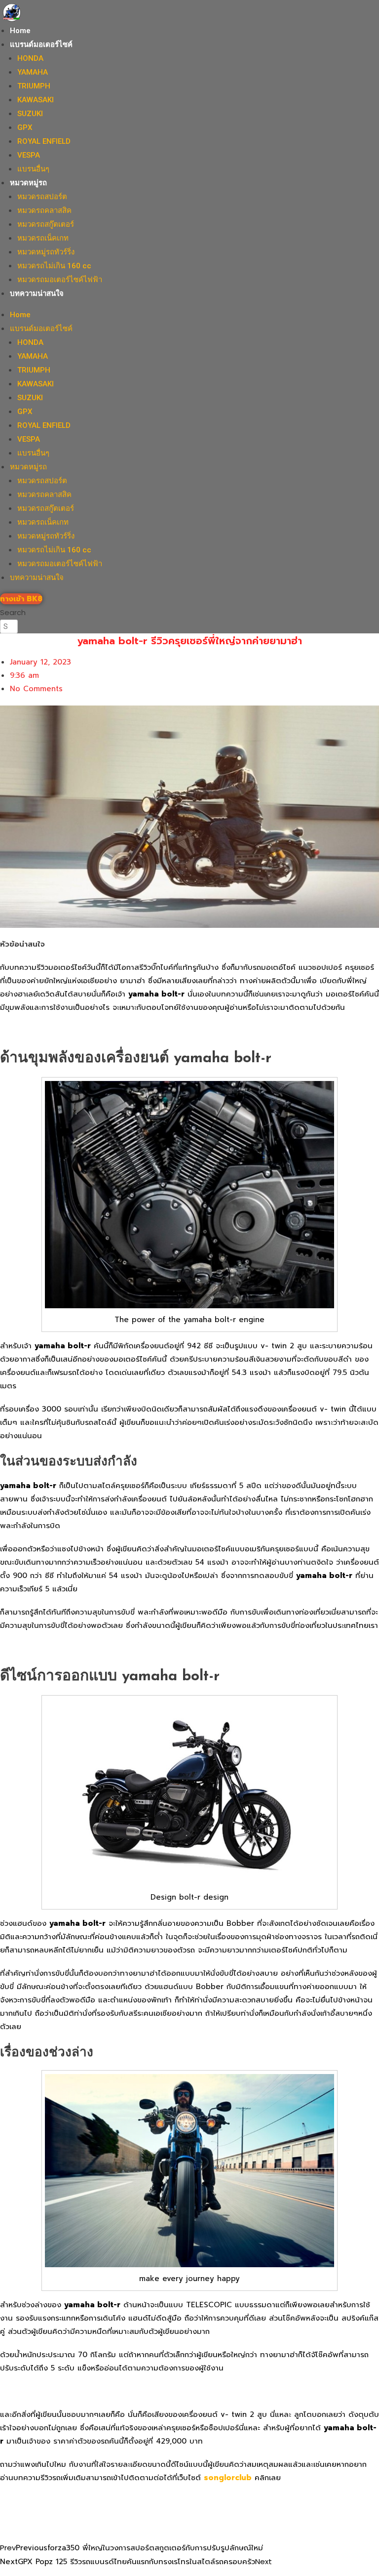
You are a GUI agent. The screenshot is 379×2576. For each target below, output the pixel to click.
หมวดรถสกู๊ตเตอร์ (46, 224)
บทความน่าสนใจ (37, 293)
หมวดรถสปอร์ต (42, 197)
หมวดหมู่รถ (28, 183)
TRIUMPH (34, 86)
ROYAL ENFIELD (44, 141)
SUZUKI (30, 114)
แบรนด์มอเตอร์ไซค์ (41, 44)
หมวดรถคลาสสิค (44, 210)
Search (13, 612)
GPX (25, 127)
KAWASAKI (36, 100)
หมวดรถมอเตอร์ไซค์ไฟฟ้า (60, 280)
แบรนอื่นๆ (33, 169)
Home (20, 31)
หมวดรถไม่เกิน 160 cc (54, 266)
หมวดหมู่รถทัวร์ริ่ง (46, 252)
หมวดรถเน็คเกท (43, 238)
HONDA (30, 58)
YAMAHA (33, 72)
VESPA (29, 155)
